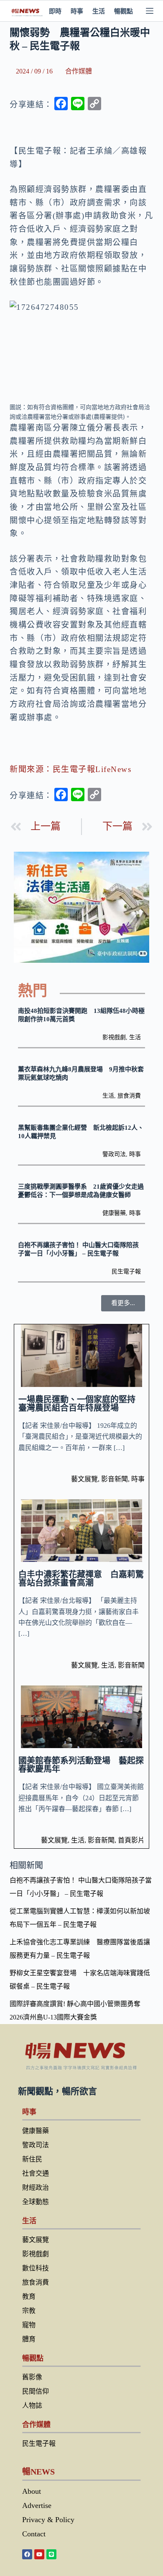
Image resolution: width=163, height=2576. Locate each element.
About (32, 2491)
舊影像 (32, 2377)
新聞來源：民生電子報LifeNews (70, 769)
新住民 (32, 2159)
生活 (99, 11)
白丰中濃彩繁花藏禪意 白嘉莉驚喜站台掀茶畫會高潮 (81, 1579)
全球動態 (36, 2202)
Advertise (37, 2505)
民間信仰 (36, 2391)
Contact (34, 2534)
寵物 (29, 2325)
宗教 (29, 2311)
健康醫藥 (114, 1213)
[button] (123, 1303)
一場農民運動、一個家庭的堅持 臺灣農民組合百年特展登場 (81, 1404)
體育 (29, 2339)
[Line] (51, 2554)
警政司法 (114, 1154)
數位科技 (36, 2268)
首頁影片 (131, 1840)
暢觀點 (124, 11)
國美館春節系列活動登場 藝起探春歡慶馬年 (81, 1765)
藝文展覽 (84, 1479)
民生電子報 (126, 1272)
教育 (29, 2296)
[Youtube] (39, 2554)
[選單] (150, 11)
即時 (55, 11)
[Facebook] (27, 2554)
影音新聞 (115, 1479)
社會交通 (36, 2173)
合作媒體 (79, 71)
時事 (77, 11)
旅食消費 (129, 1096)
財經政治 (36, 2188)
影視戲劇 (114, 1037)
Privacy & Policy (48, 2520)
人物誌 (32, 2405)
